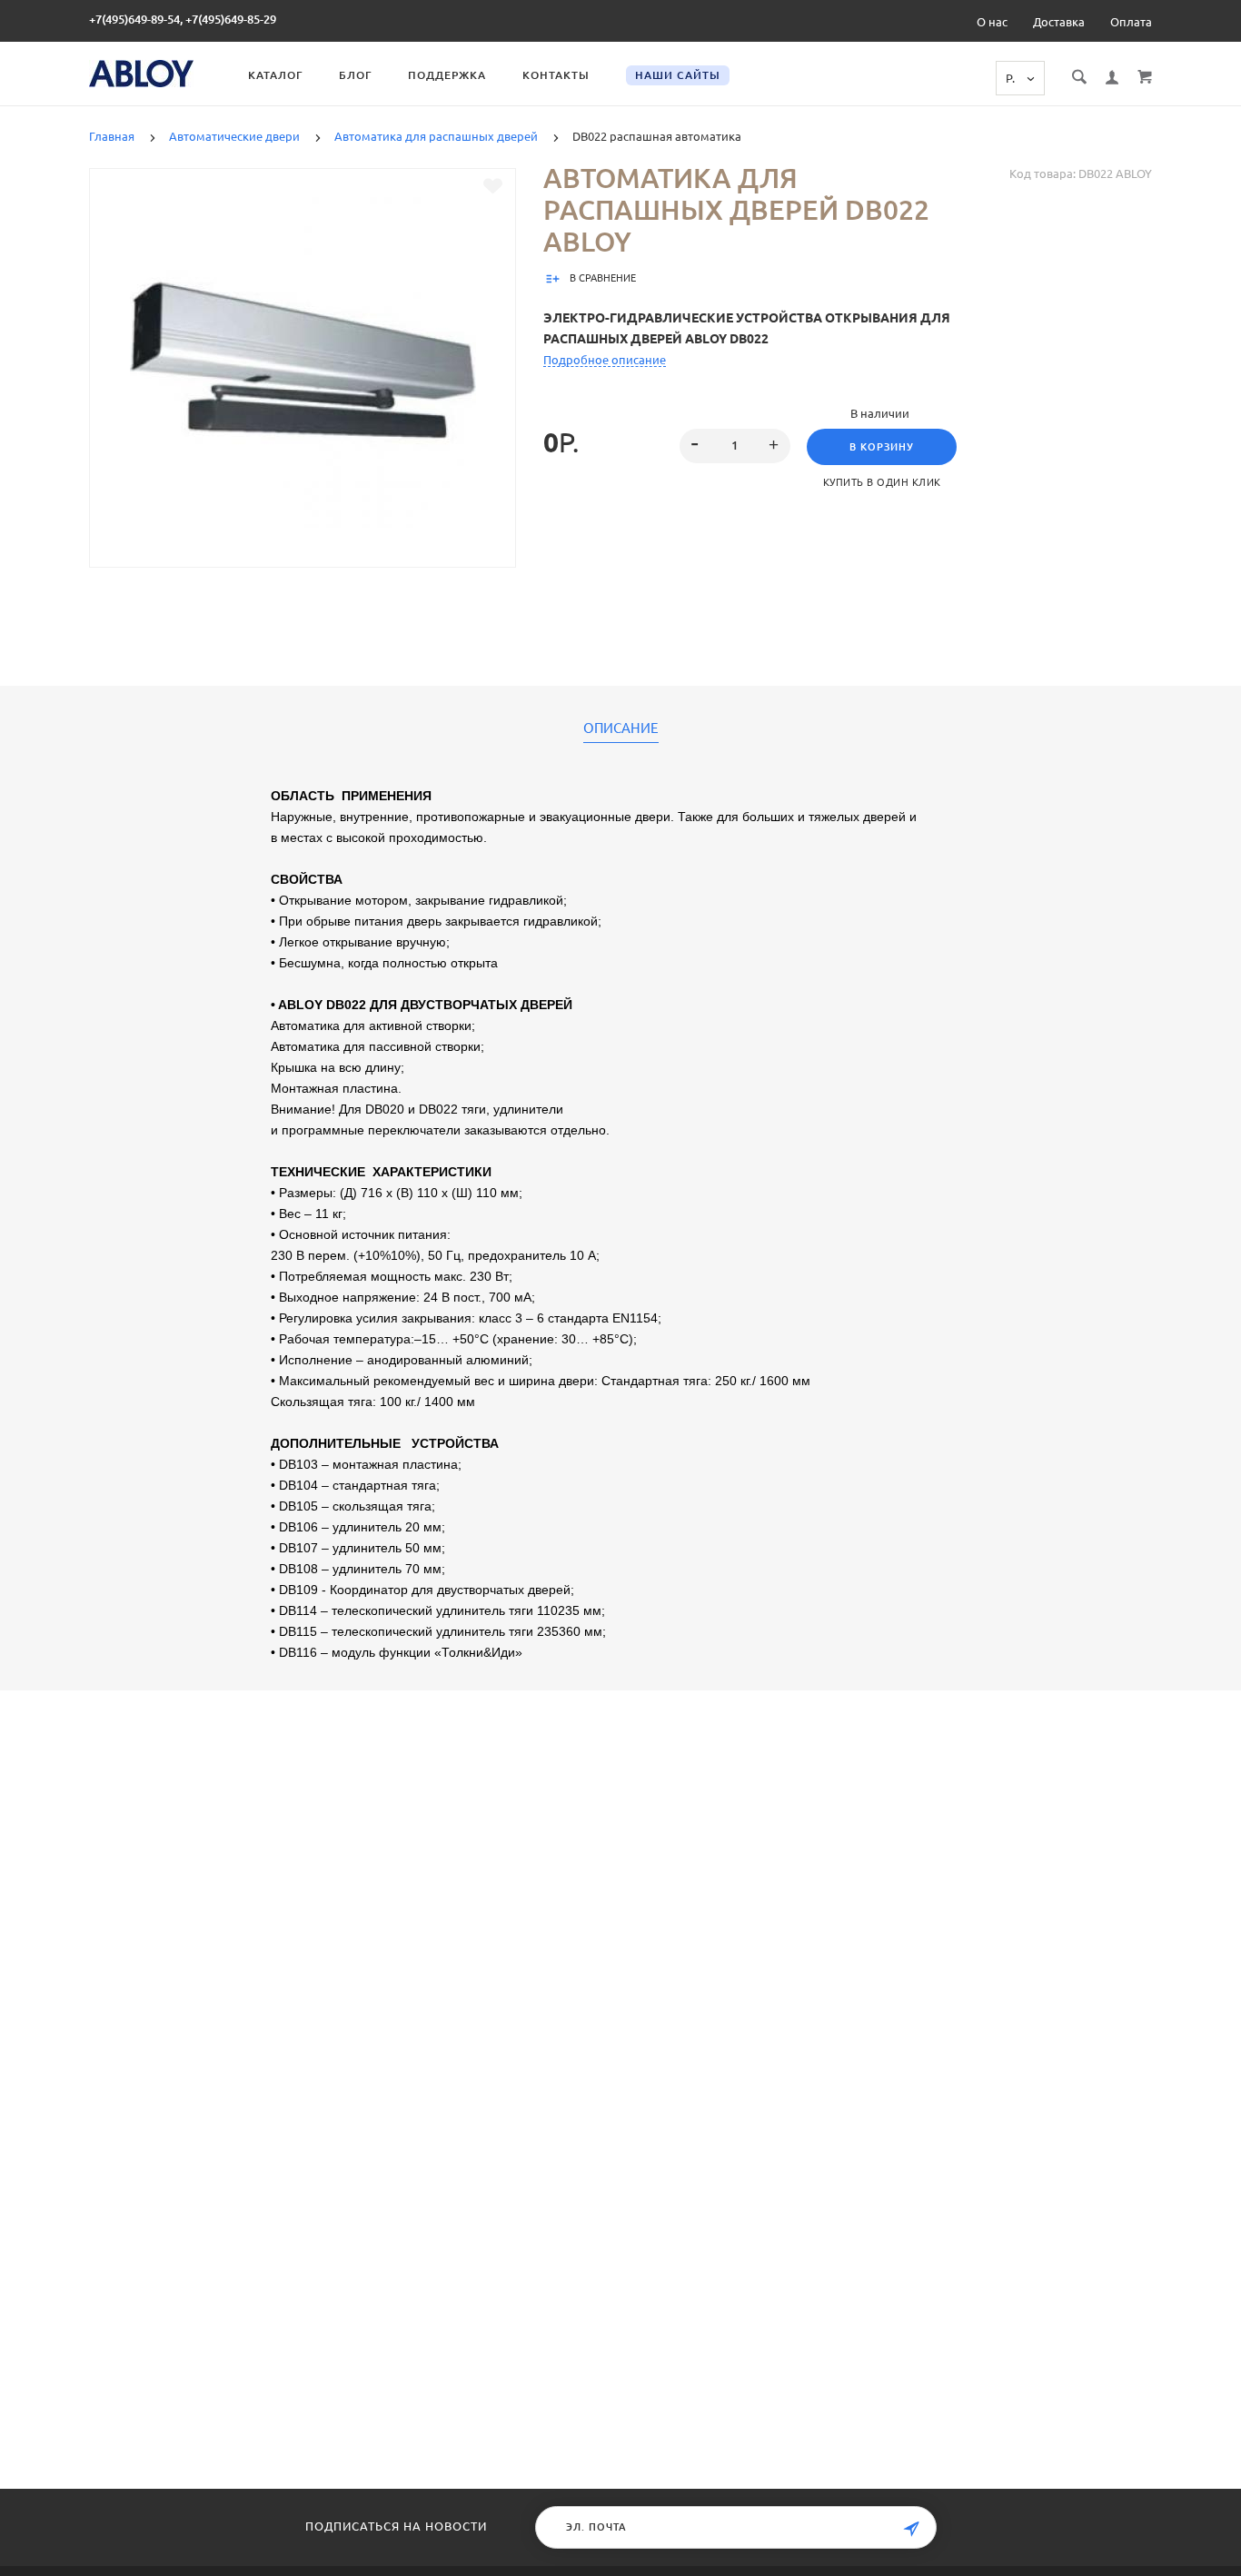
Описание (621, 728)
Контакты (556, 75)
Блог (355, 75)
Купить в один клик (882, 482)
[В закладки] (493, 186)
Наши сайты (678, 75)
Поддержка (447, 75)
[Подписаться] (911, 2529)
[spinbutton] (735, 446)
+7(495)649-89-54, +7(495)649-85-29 (183, 19)
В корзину (882, 447)
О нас (992, 22)
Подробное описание (605, 360)
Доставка (1059, 22)
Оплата (1131, 22)
